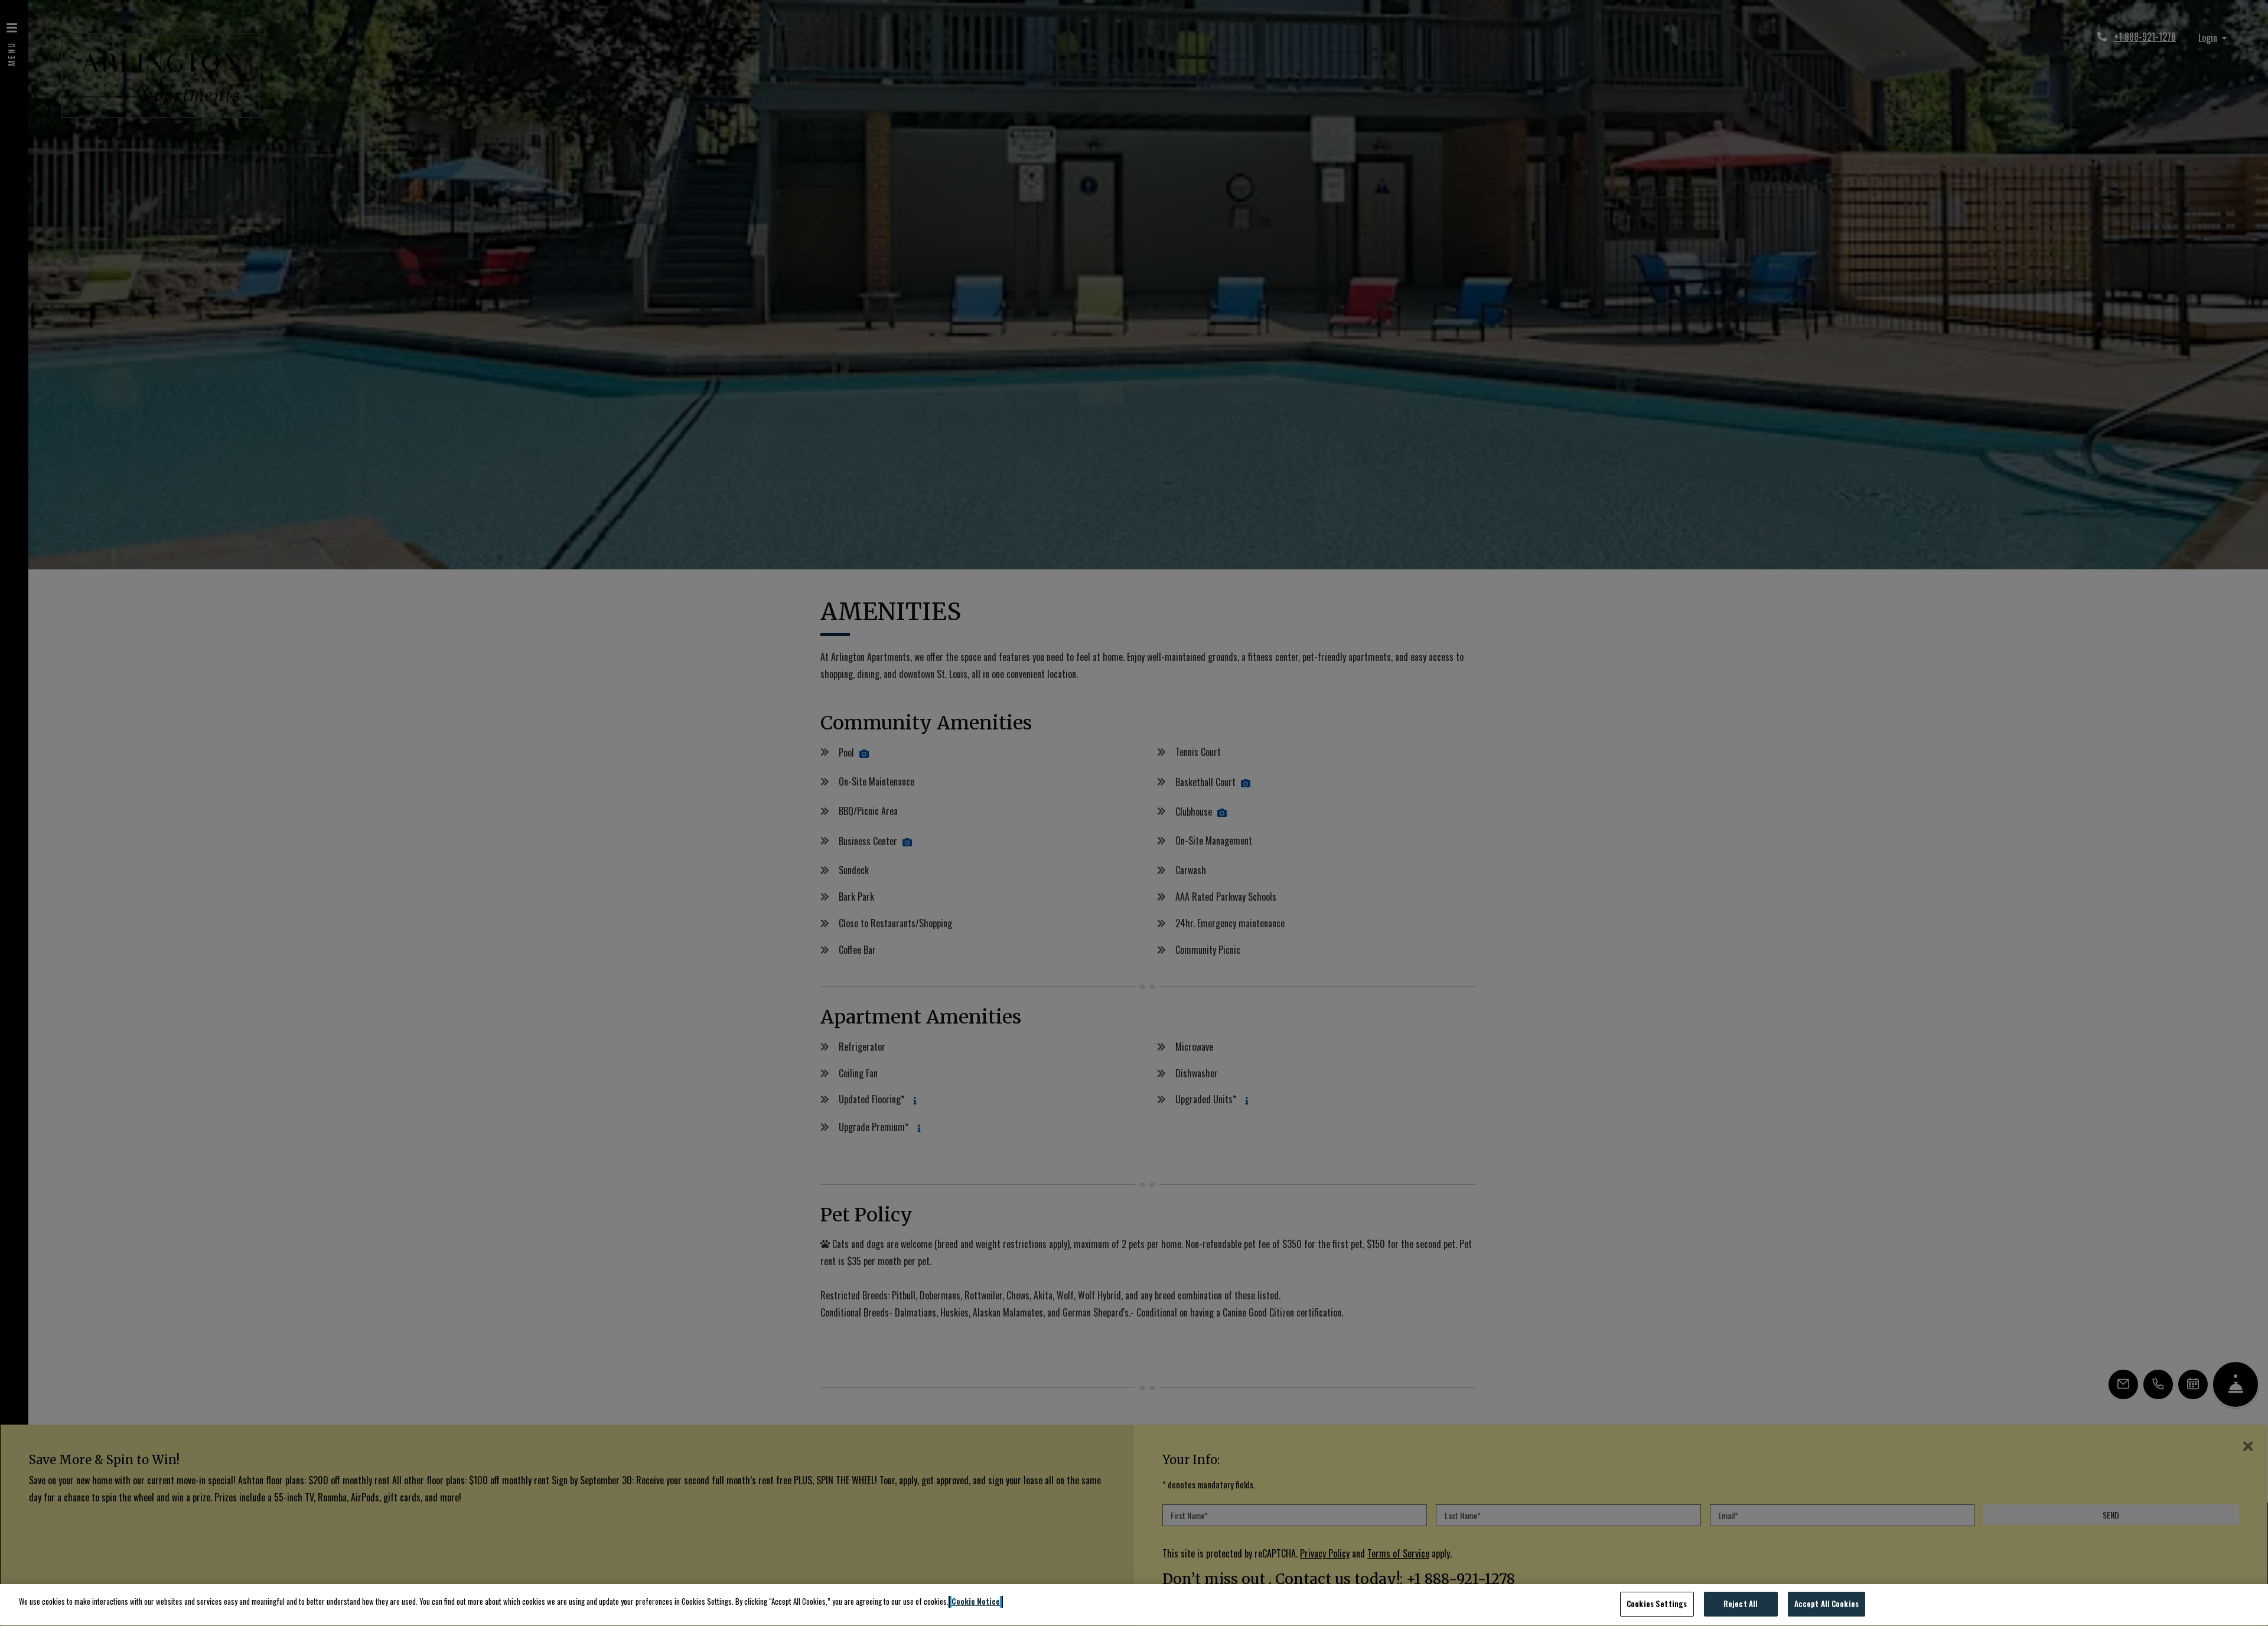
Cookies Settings (1657, 1604)
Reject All (1741, 1604)
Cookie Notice (976, 1601)
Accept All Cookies (1827, 1604)
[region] (1134, 1605)
